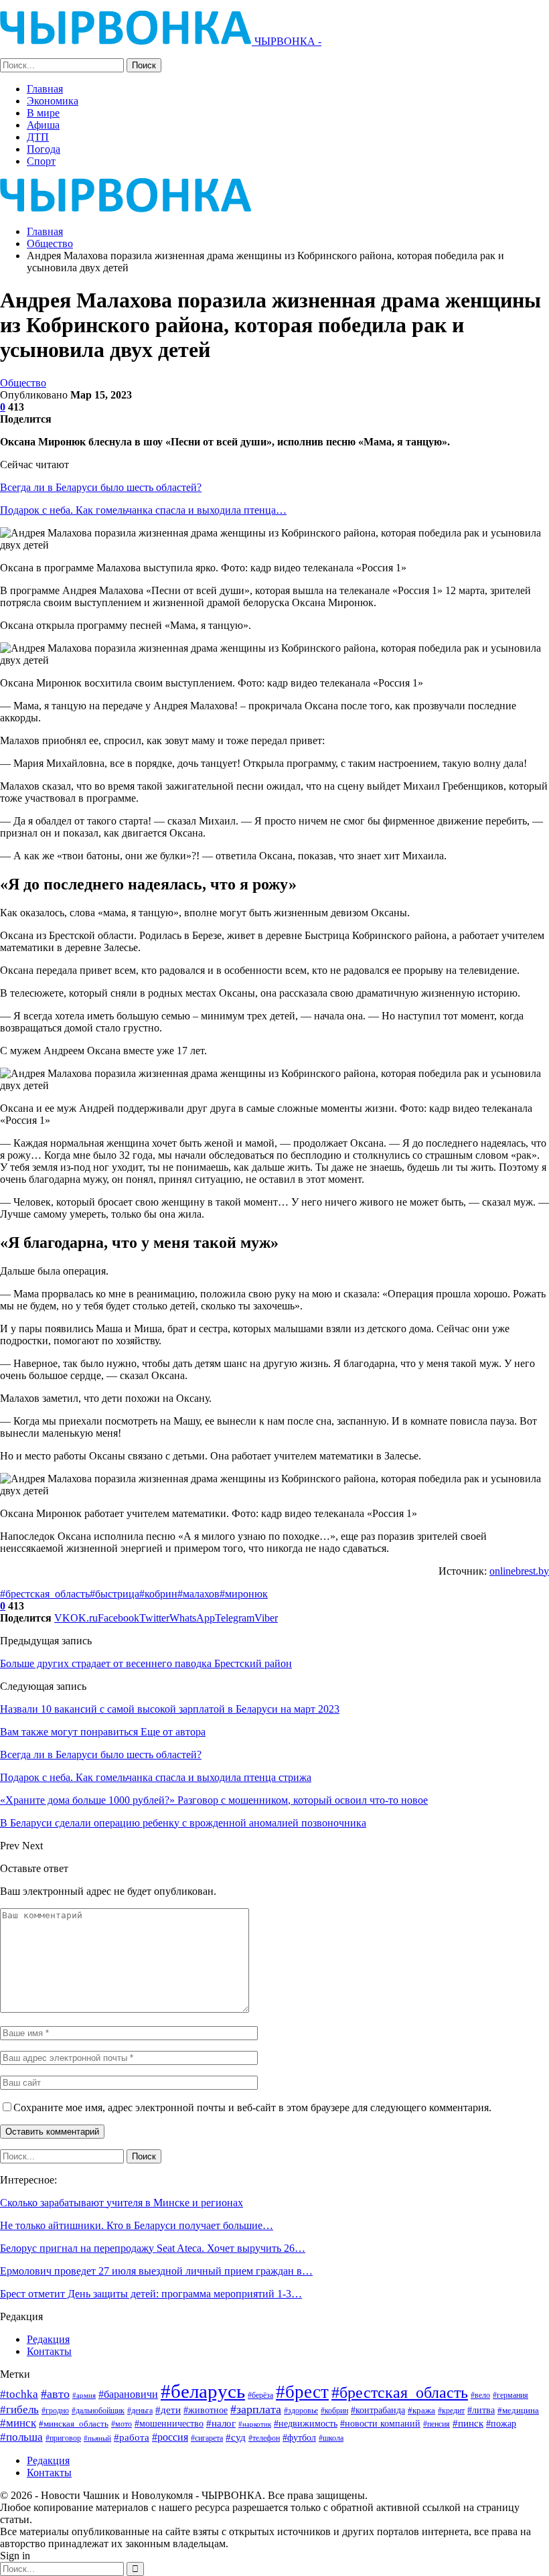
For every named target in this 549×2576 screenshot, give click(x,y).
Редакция (48, 2339)
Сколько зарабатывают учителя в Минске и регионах (122, 2203)
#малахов (199, 1594)
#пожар (501, 2423)
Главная (45, 89)
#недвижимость (306, 2424)
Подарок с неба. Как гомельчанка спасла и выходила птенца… (143, 510)
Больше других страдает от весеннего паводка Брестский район (146, 1663)
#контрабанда (378, 2410)
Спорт (41, 161)
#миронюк (244, 1594)
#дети (168, 2410)
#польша (21, 2437)
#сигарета (207, 2438)
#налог (221, 2423)
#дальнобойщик (98, 2411)
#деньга (140, 2411)
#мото (122, 2424)
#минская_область (74, 2424)
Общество (23, 383)
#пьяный (97, 2438)
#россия (170, 2437)
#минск (18, 2423)
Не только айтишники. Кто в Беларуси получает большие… (137, 2225)
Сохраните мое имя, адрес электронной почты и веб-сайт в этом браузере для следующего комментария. (252, 2107)
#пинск (468, 2423)
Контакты (49, 2351)
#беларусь (203, 2391)
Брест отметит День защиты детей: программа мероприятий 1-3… (151, 2294)
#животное (206, 2410)
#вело (480, 2395)
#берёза (260, 2395)
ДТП (38, 137)
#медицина (518, 2411)
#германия (511, 2395)
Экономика (53, 101)
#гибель (19, 2410)
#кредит (451, 2411)
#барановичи (128, 2394)
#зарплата (256, 2409)
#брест (302, 2392)
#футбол (299, 2437)
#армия (84, 2395)
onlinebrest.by (519, 1571)
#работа (132, 2437)
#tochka (19, 2394)
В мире (43, 113)
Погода (44, 149)
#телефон (264, 2438)
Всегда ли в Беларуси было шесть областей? (101, 487)
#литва (481, 2410)
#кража (421, 2410)
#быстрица (114, 1594)
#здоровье (301, 2411)
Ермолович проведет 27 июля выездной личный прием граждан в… (156, 2271)
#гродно (55, 2411)
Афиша (43, 125)
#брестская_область (45, 1594)
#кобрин (158, 1594)
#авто (55, 2394)
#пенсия (437, 2424)
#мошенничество (169, 2423)
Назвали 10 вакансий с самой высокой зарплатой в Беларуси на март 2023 (170, 1709)
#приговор (63, 2438)
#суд (236, 2437)
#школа (331, 2438)
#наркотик (255, 2424)
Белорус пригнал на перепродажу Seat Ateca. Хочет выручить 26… (153, 2248)
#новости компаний (380, 2424)
